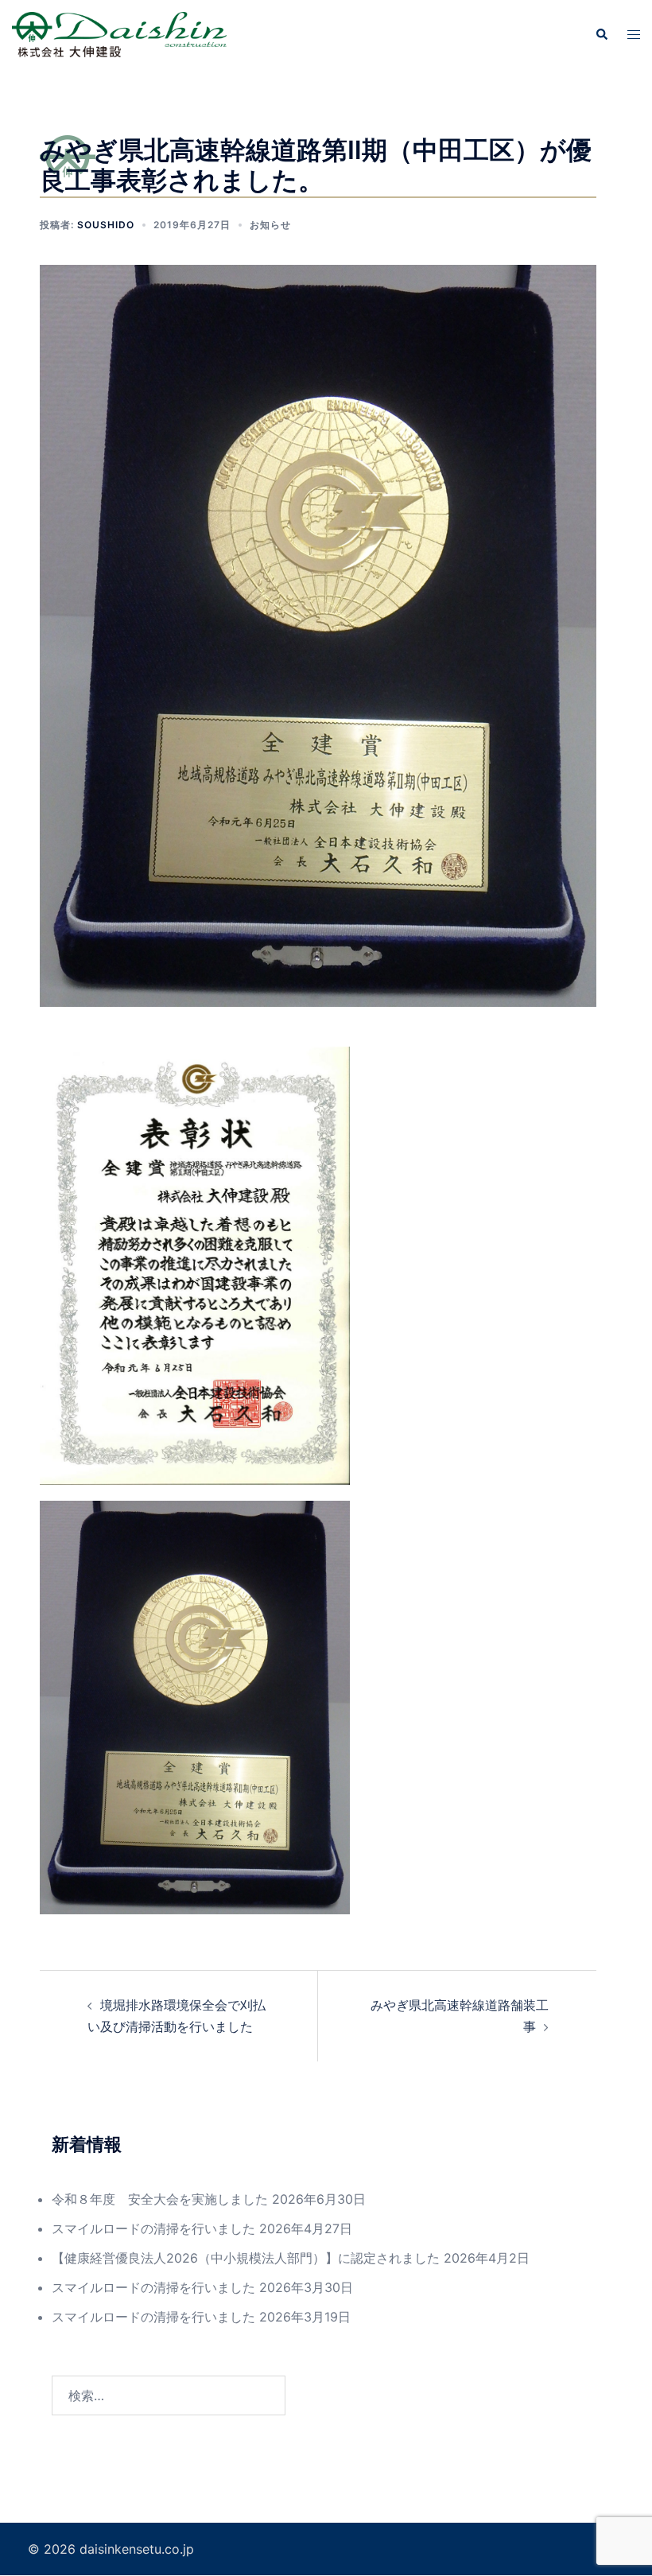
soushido (106, 225)
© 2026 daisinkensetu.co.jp (111, 2549)
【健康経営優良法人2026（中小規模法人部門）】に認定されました (246, 2258)
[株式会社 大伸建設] (119, 33)
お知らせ (270, 225)
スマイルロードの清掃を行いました (153, 2228)
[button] (601, 34)
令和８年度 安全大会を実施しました (160, 2199)
